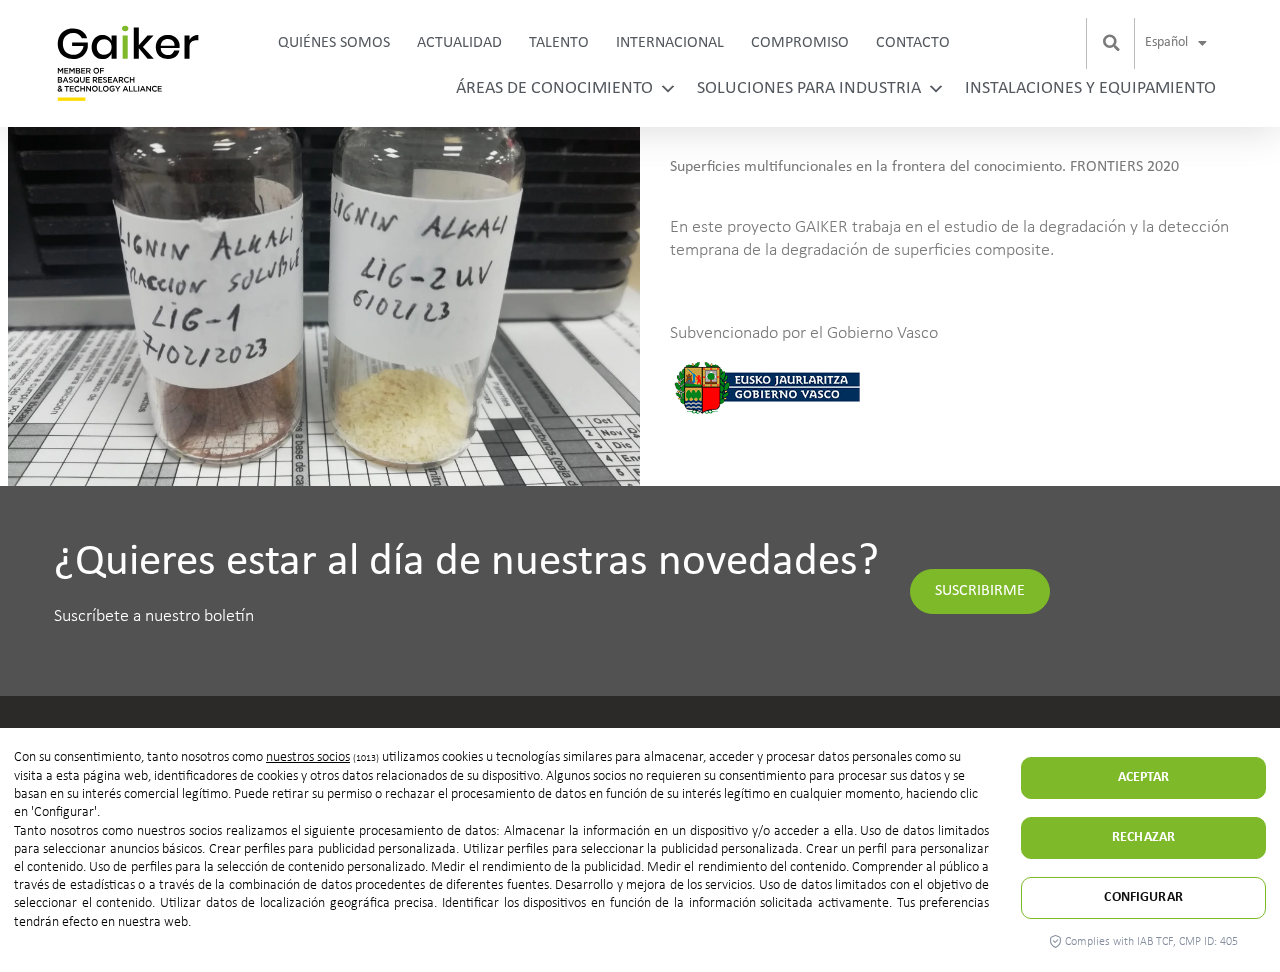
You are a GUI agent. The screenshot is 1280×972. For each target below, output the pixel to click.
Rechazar (1143, 837)
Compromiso (800, 43)
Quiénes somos (334, 43)
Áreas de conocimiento (554, 88)
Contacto (913, 43)
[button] (1112, 43)
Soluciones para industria (809, 88)
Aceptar (1144, 777)
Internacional (670, 43)
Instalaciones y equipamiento (1090, 88)
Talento (559, 43)
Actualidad (459, 43)
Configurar (1143, 897)
